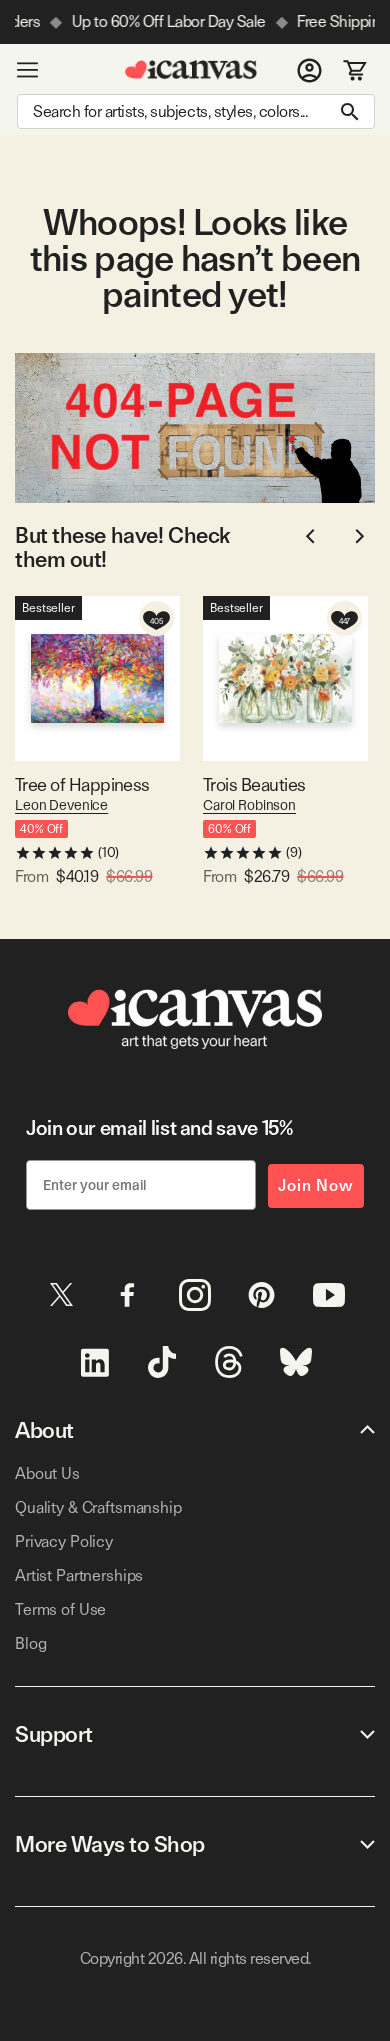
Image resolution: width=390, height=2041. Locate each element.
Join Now (316, 1185)
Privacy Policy (64, 1541)
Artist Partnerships (79, 1575)
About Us (47, 1473)
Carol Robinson (249, 805)
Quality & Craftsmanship (98, 1507)
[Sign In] (309, 70)
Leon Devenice (61, 805)
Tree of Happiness (82, 784)
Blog (30, 1643)
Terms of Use (60, 1609)
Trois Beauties (254, 784)
